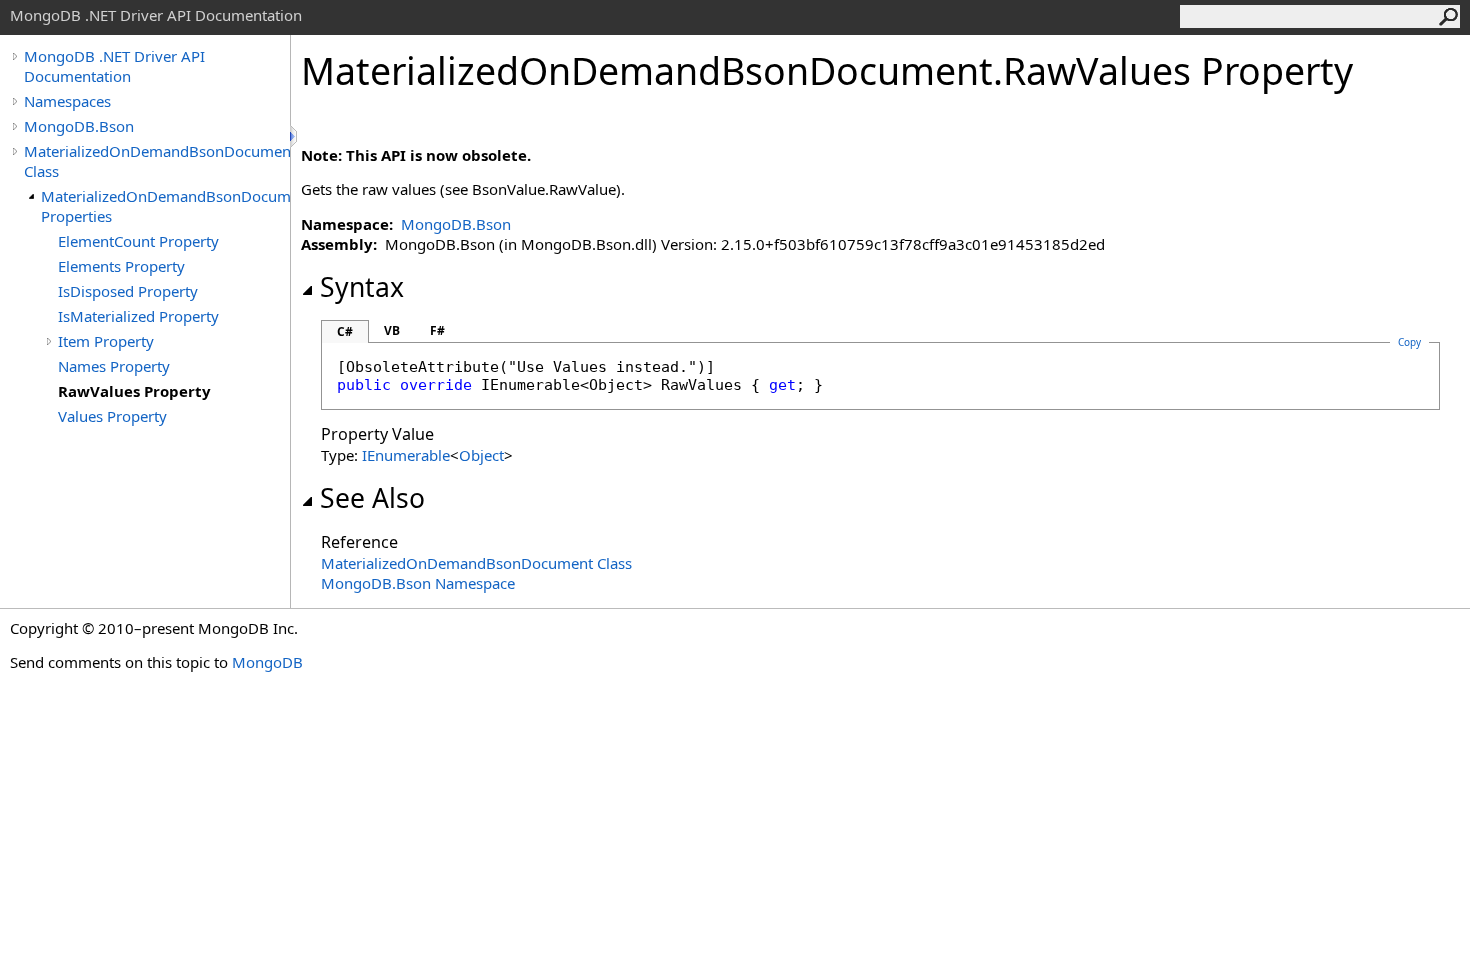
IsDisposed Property (128, 291)
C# (345, 331)
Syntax (362, 287)
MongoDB (267, 662)
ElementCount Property (138, 241)
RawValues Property (134, 391)
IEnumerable (406, 455)
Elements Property (121, 266)
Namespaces (67, 101)
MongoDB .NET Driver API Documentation (114, 66)
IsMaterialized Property (138, 316)
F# (437, 330)
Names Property (114, 366)
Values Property (112, 416)
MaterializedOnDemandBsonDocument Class (157, 161)
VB (392, 330)
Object (481, 455)
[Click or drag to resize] (295, 136)
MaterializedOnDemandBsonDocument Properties (165, 206)
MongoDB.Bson (79, 126)
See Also (372, 498)
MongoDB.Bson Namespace (418, 583)
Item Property (106, 341)
